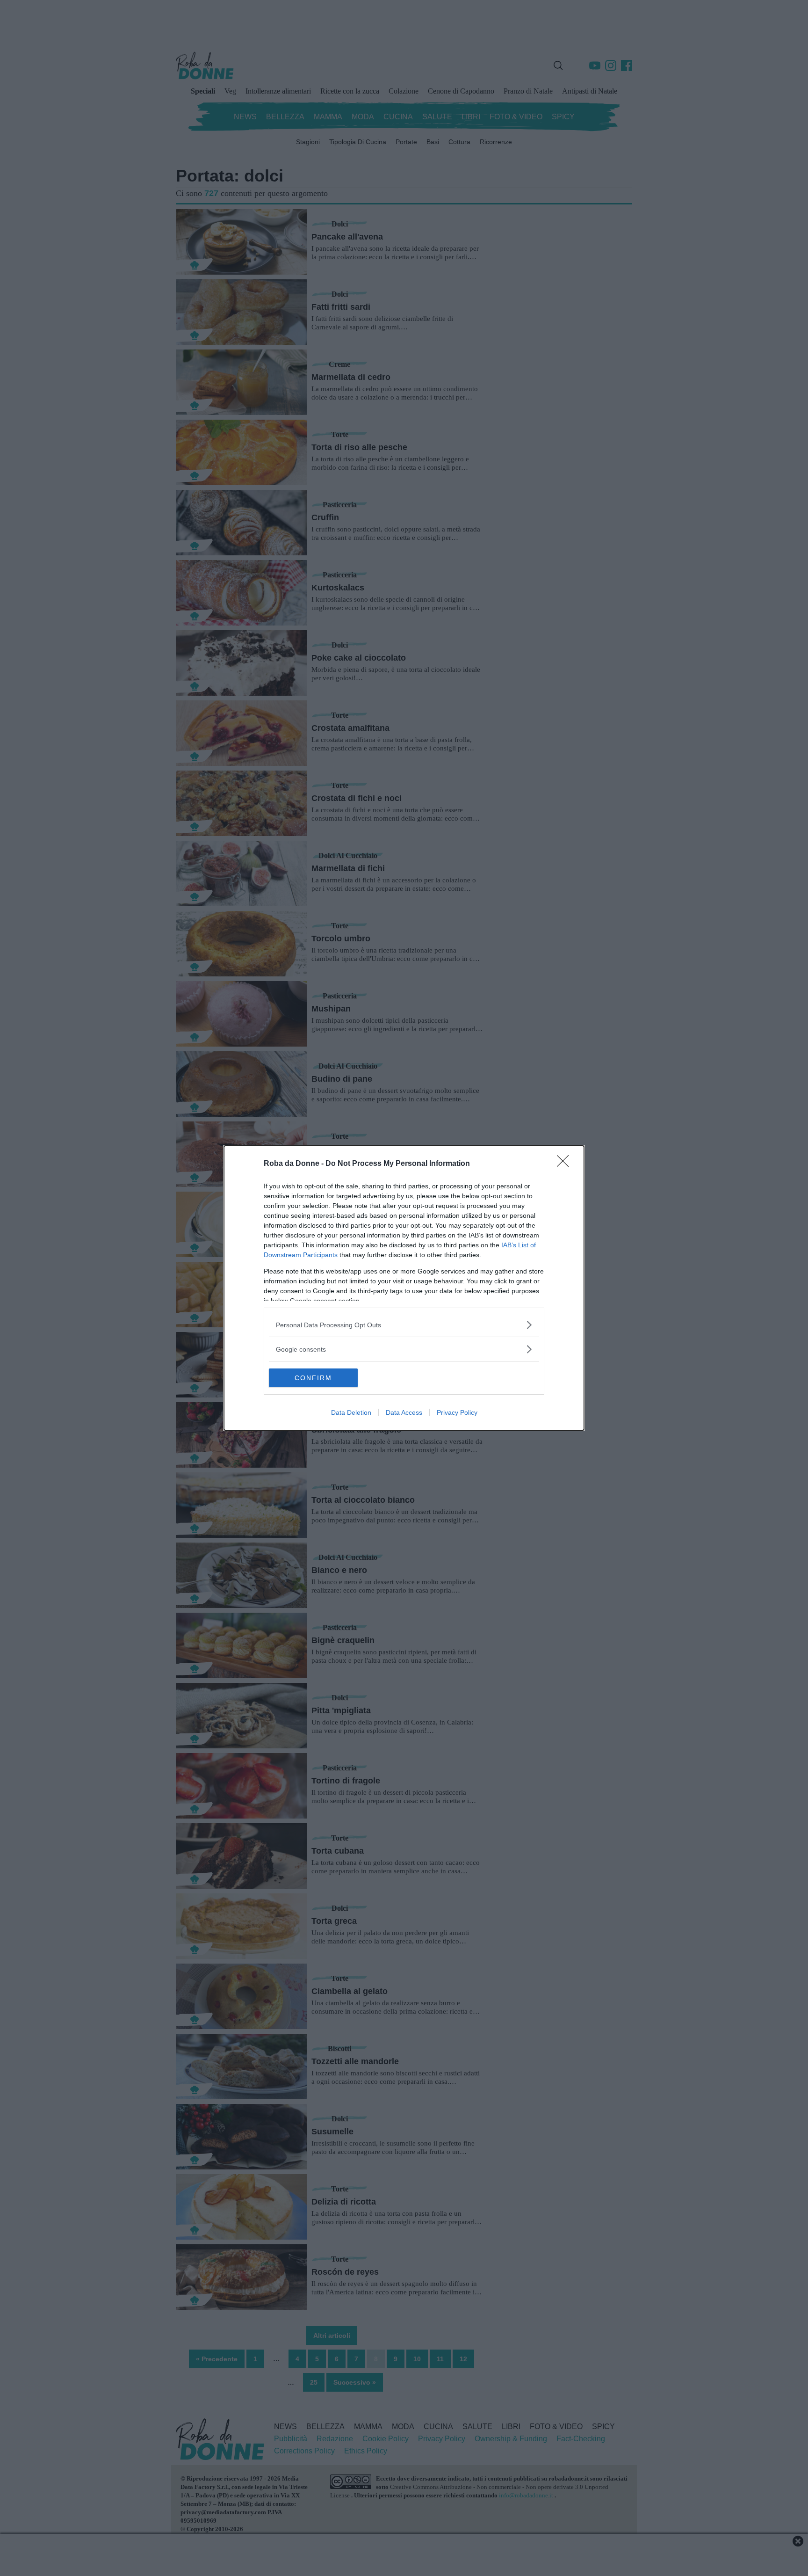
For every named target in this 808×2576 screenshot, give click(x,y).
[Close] (566, 1164)
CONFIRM (313, 1378)
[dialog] (404, 1288)
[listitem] (404, 1325)
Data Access (404, 1412)
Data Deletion (351, 1412)
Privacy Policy (457, 1412)
